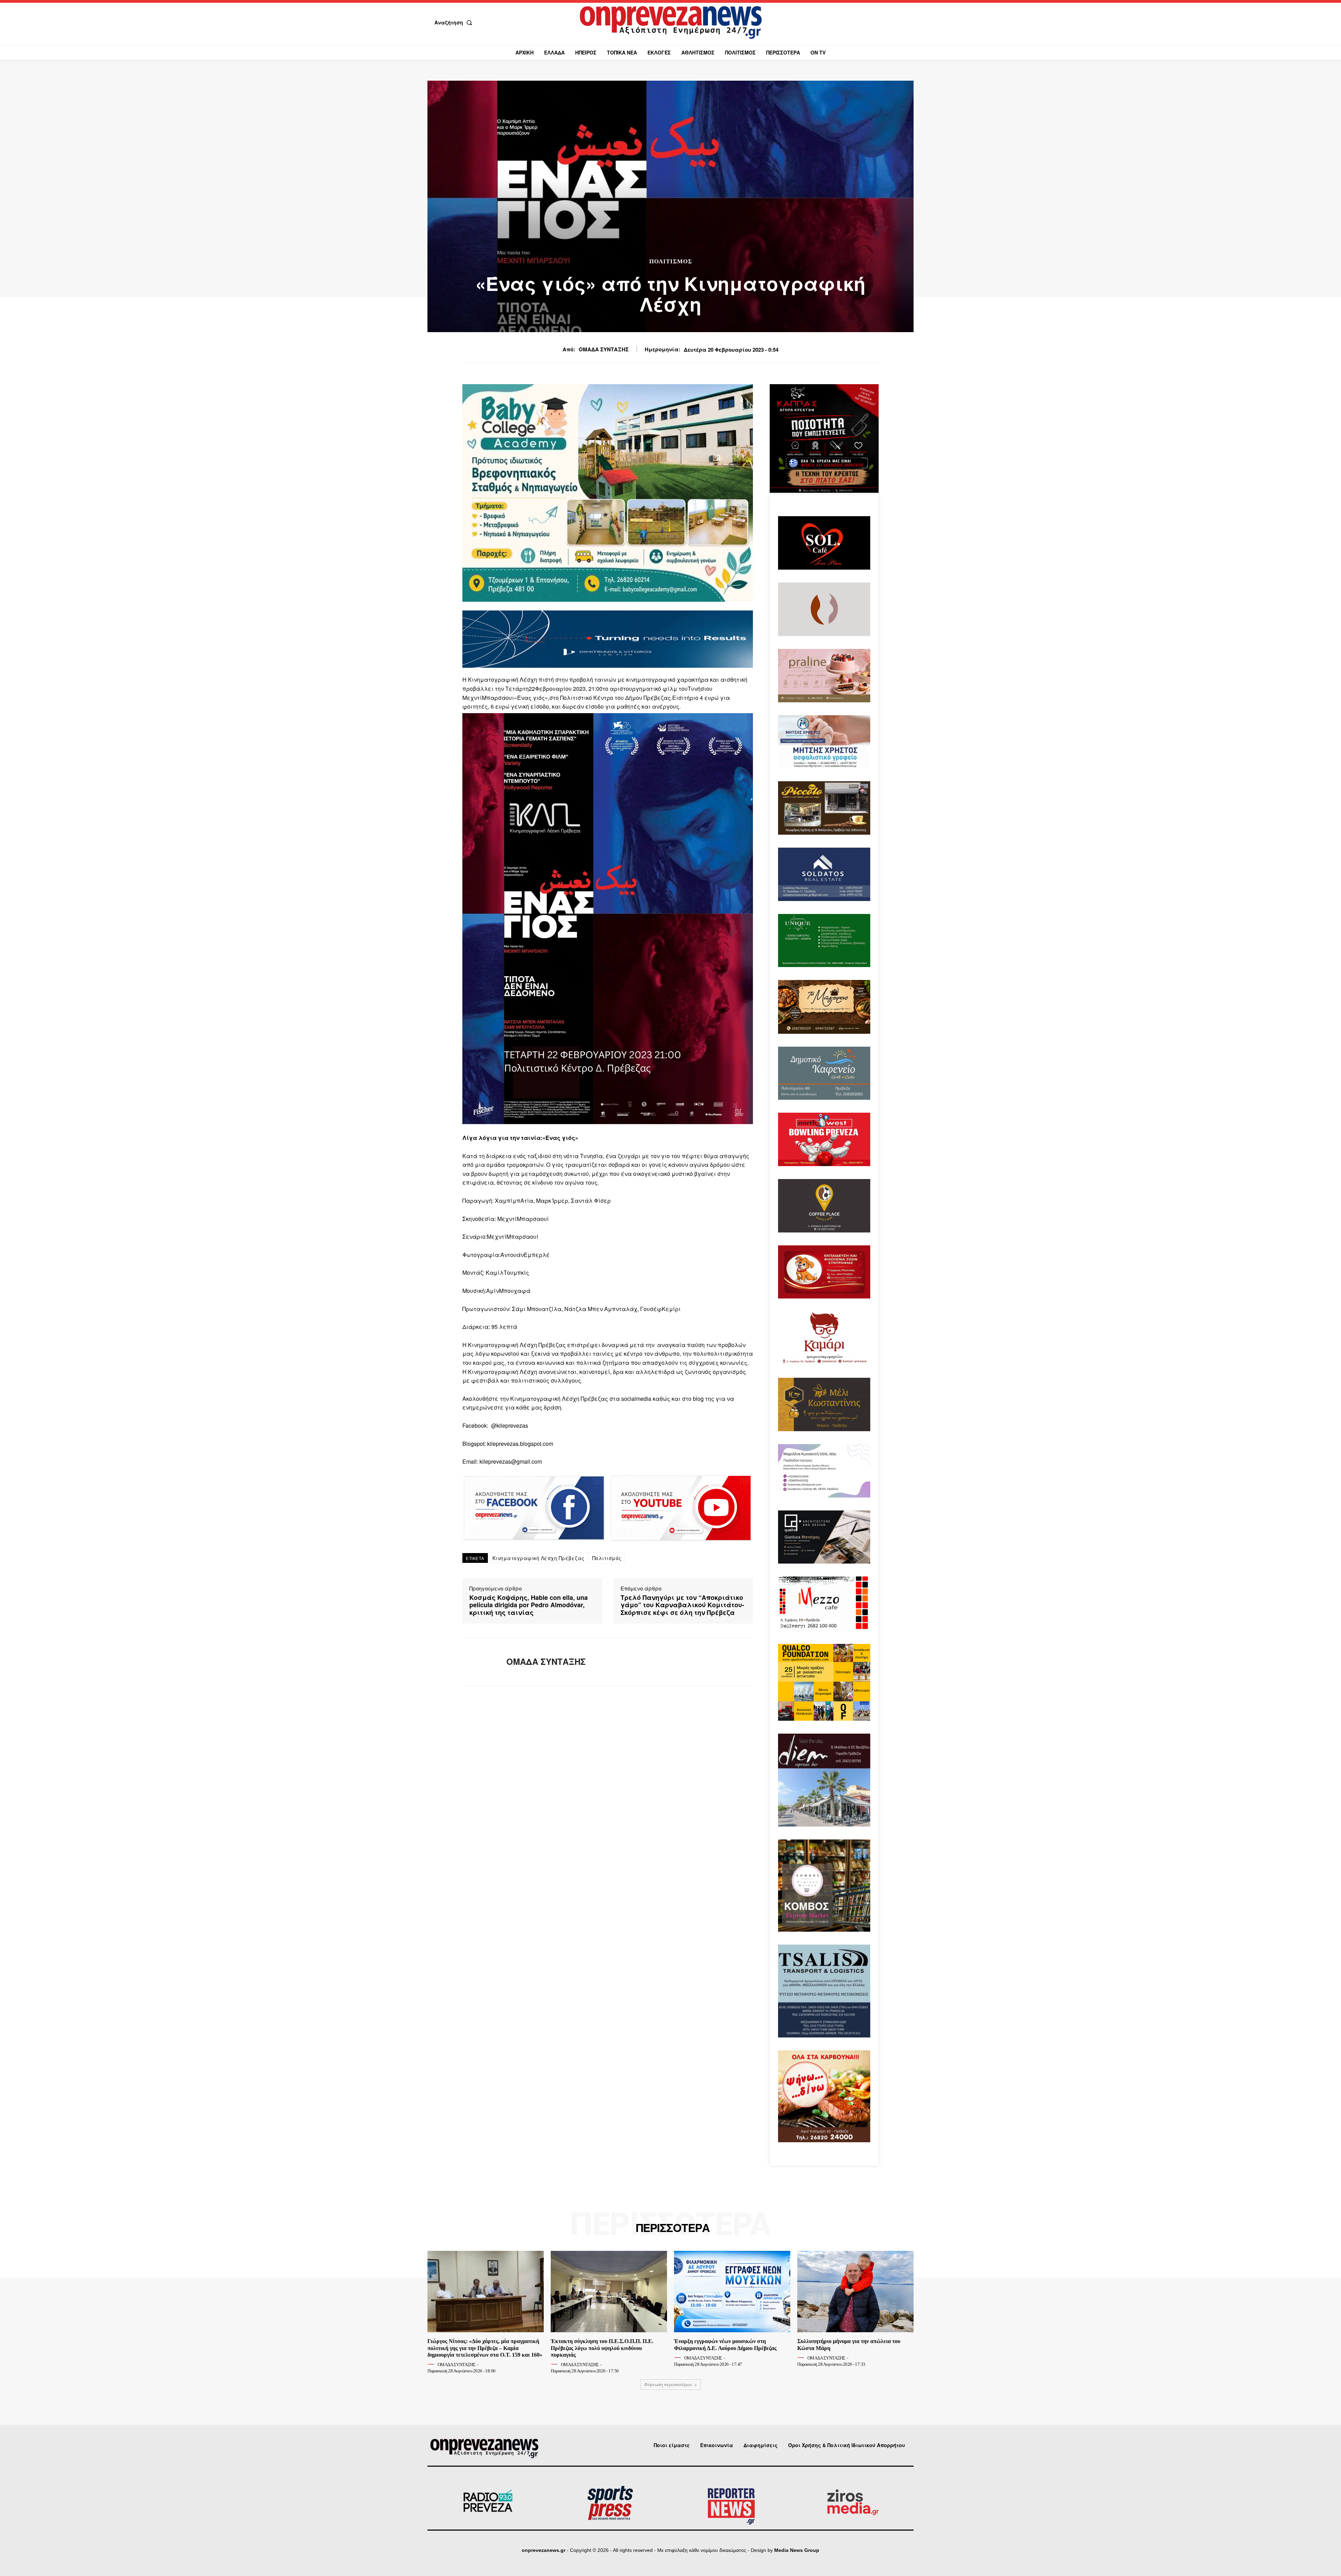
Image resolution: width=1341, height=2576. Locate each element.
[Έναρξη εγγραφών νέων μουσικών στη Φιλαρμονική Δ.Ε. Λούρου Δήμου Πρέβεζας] (732, 2292)
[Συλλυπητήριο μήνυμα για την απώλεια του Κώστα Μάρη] (855, 2292)
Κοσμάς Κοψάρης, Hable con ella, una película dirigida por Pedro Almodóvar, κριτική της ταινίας (529, 1605)
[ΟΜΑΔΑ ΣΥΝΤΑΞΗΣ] (479, 1662)
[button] (455, 22)
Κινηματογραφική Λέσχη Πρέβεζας (538, 1558)
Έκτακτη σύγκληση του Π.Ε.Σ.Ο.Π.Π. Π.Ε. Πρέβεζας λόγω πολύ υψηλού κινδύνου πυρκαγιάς (602, 2348)
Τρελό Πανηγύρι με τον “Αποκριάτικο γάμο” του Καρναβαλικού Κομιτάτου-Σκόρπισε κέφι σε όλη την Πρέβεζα (682, 1605)
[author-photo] (432, 2364)
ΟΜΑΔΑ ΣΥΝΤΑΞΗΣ (604, 349)
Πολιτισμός (671, 261)
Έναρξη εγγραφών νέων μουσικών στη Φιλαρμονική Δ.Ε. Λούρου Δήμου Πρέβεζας (725, 2344)
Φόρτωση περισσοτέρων (668, 2384)
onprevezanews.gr (544, 2550)
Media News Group (797, 2550)
